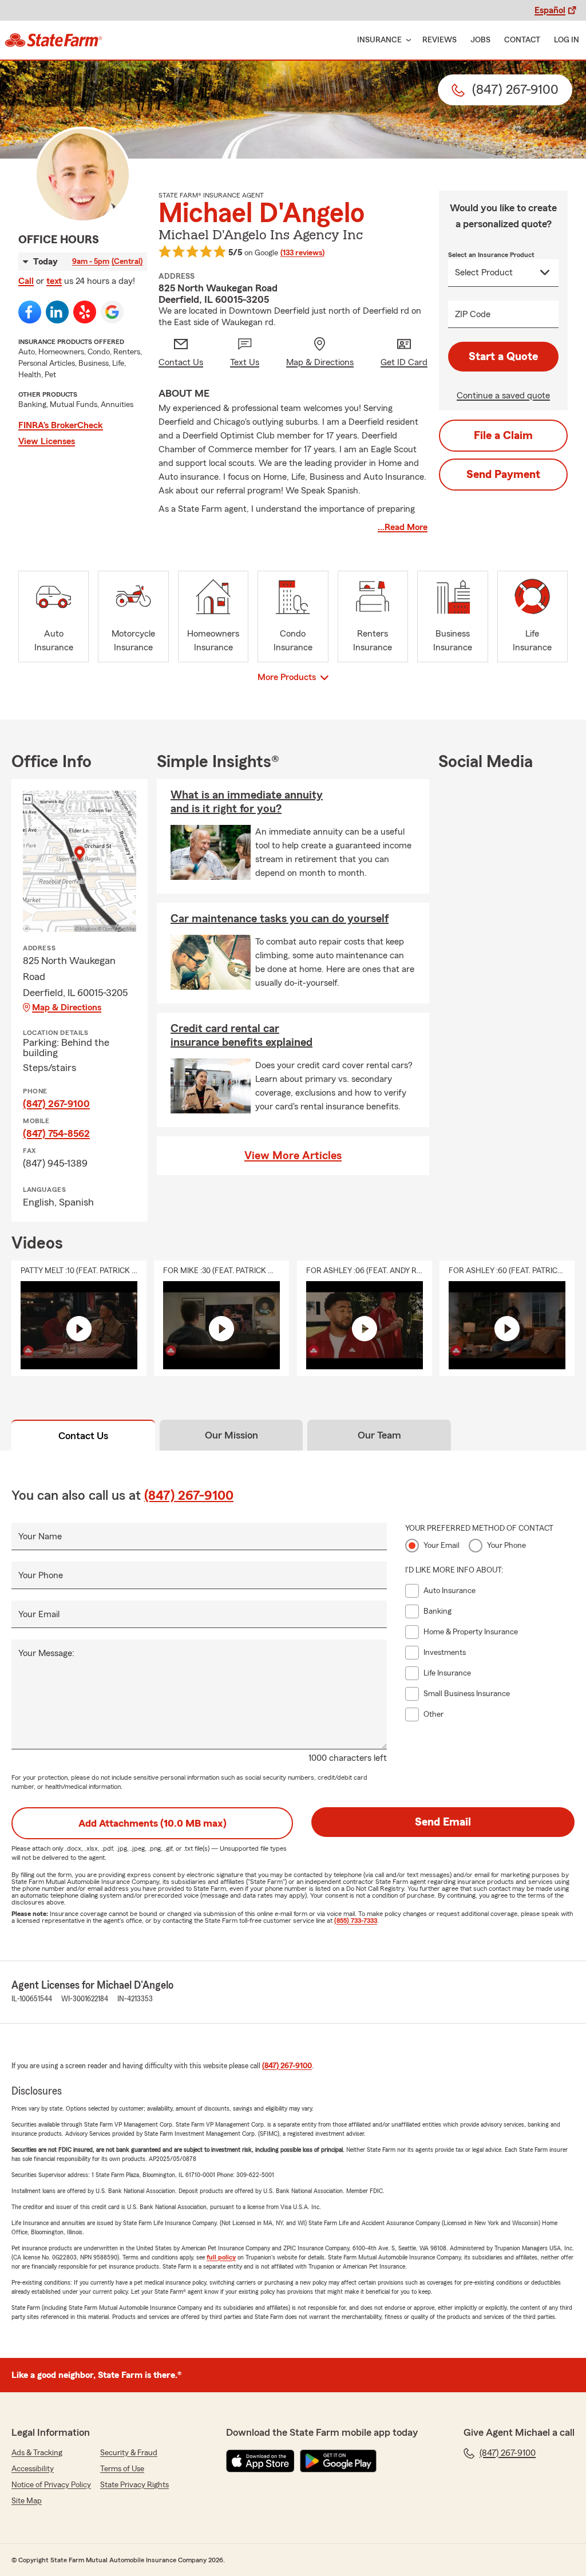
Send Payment (503, 475)
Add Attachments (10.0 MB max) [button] (153, 1823)
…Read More (403, 527)
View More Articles (293, 1156)
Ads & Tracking (37, 2453)
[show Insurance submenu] (406, 40)
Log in (567, 40)
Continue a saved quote (503, 396)
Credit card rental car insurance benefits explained (241, 1036)
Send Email (443, 1822)
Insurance (379, 40)
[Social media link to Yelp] (85, 312)
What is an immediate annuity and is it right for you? (247, 802)
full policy (221, 2257)
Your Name (40, 1536)
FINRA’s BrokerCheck (61, 425)
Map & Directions (67, 1008)
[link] (54, 40)
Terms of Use (122, 2469)
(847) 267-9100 (56, 1104)
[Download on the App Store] (260, 2461)
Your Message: (46, 1653)
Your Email (39, 1614)
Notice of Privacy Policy (51, 2485)
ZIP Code (473, 314)
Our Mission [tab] (231, 1435)
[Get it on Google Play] (338, 2461)
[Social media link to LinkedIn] (57, 312)
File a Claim (503, 436)
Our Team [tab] (379, 1435)
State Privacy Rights (134, 2485)
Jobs (480, 40)
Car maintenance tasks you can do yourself (280, 919)
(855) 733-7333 (356, 1921)
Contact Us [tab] (83, 1436)
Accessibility (33, 2469)
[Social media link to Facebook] (30, 312)
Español (550, 10)
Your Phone (41, 1575)
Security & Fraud (129, 2453)
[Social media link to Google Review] (112, 312)
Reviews (439, 40)
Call (26, 281)
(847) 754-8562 (56, 1133)
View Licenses (47, 441)
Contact (522, 40)
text (54, 281)
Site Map (27, 2501)
